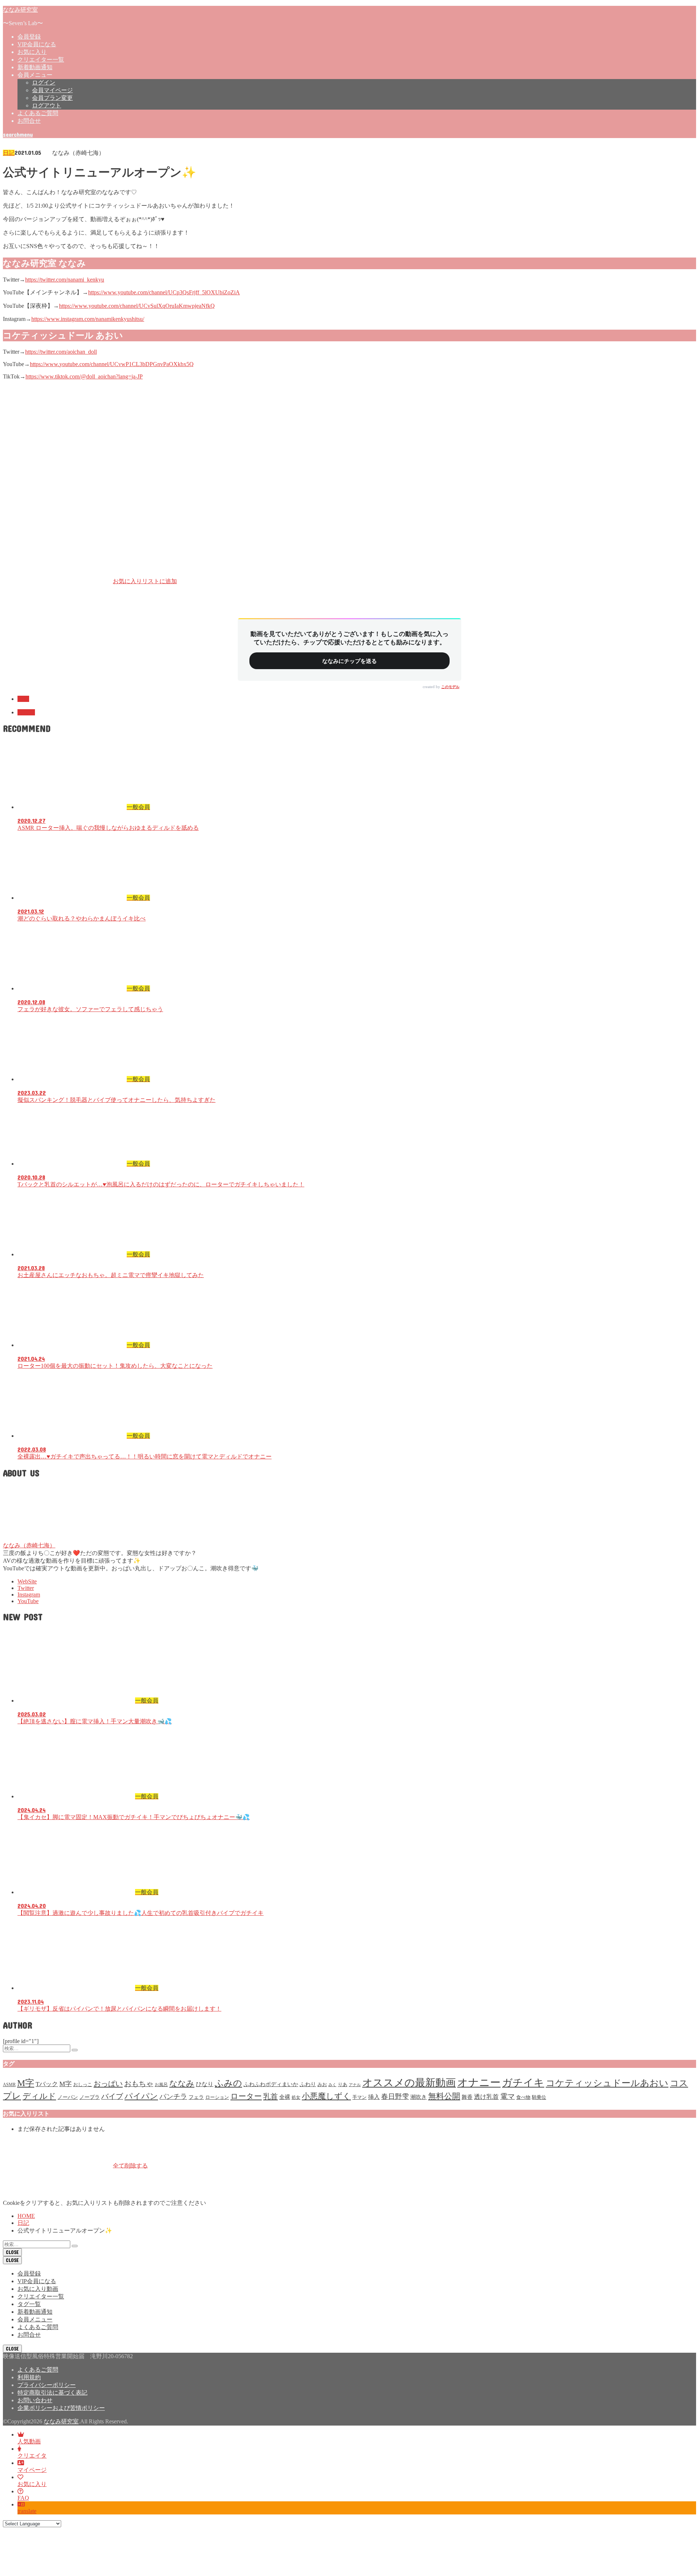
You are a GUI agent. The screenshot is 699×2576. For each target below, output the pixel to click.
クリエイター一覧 (41, 60)
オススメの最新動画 (409, 2083)
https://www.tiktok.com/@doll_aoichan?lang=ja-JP (84, 376)
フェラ (196, 2097)
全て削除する (130, 2165)
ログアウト (47, 105)
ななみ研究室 (20, 9)
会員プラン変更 (52, 98)
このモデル (450, 687)
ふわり (308, 2084)
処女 (296, 2097)
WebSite (27, 1581)
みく (332, 2085)
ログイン (44, 83)
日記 (9, 153)
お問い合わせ (35, 2400)
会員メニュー (35, 2319)
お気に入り (32, 52)
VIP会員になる (37, 44)
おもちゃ (139, 2084)
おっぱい (108, 2084)
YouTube (28, 1601)
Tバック (47, 2084)
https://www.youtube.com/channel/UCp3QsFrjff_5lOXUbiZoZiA (164, 292)
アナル (355, 2085)
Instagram (29, 1595)
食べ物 (523, 2097)
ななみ (26, 712)
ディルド (39, 2096)
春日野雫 (395, 2096)
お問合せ (29, 121)
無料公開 (444, 2096)
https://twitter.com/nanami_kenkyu (65, 280)
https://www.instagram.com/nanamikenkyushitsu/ (88, 319)
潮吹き (418, 2097)
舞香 (467, 2097)
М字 (66, 2084)
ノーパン (68, 2097)
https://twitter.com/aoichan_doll (61, 352)
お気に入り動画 (38, 2289)
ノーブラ (90, 2097)
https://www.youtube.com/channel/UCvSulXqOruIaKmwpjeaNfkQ (137, 306)
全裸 (285, 2097)
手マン (360, 2097)
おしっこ (83, 2084)
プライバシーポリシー (47, 2385)
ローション (217, 2097)
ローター (246, 2096)
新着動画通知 (35, 67)
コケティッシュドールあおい (607, 2083)
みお (322, 2084)
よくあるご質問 (38, 113)
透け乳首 (486, 2097)
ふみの (228, 2083)
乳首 (270, 2096)
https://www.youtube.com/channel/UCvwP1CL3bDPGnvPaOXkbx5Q (112, 364)
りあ (343, 2084)
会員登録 (29, 37)
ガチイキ (523, 2083)
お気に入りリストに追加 (145, 581)
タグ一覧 (29, 2304)
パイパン (141, 2096)
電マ (508, 2096)
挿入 (374, 2097)
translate (27, 2511)
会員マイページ (52, 90)
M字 (26, 2083)
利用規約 (29, 2377)
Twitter (26, 1588)
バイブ (112, 2096)
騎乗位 (539, 2097)
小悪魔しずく (326, 2096)
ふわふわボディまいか (271, 2084)
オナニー (479, 2082)
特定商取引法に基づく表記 (52, 2393)
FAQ (23, 2498)
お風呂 (161, 2085)
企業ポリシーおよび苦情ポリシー (61, 2408)
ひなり (205, 2084)
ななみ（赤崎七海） (29, 1545)
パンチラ (173, 2096)
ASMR (9, 2085)
